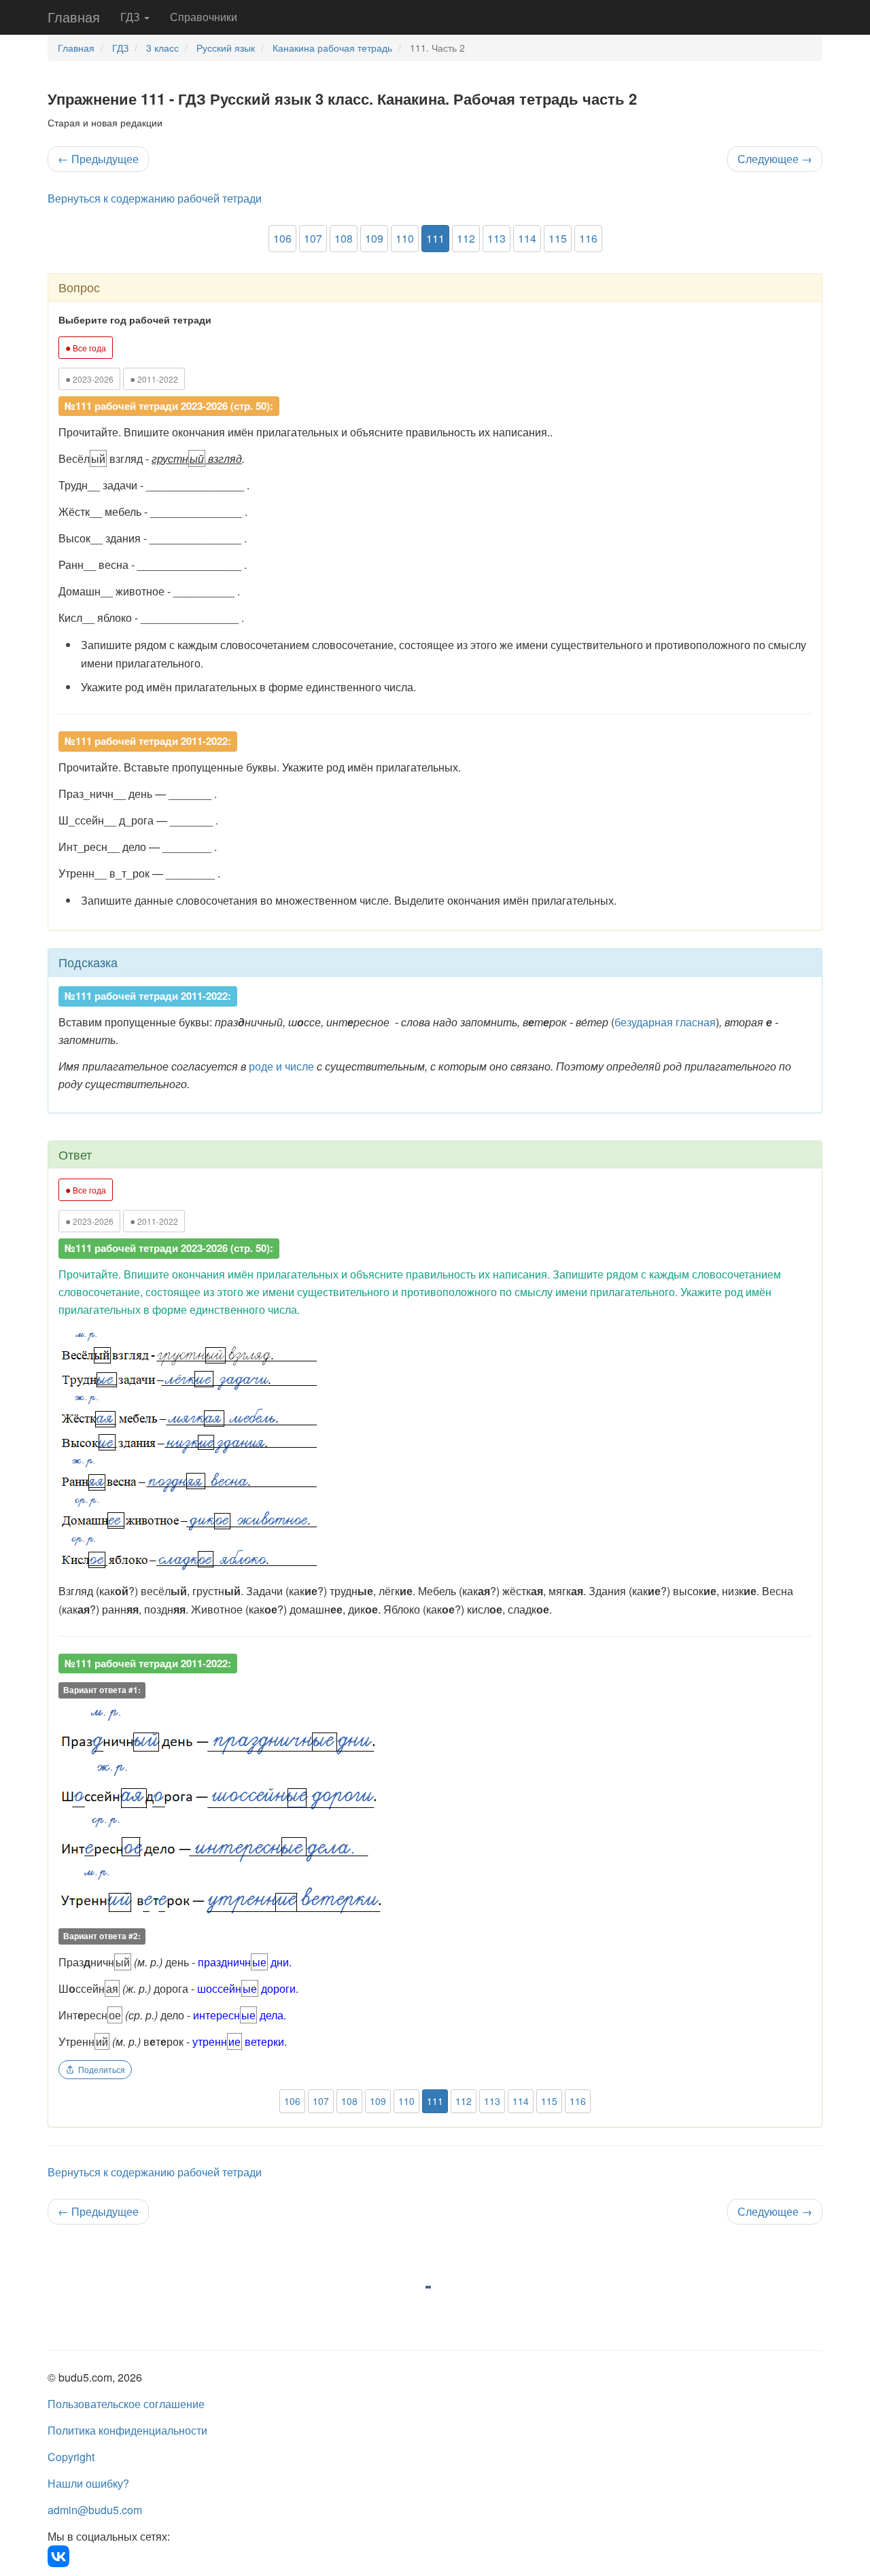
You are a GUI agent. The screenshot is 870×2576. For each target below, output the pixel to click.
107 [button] (313, 238)
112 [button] (466, 238)
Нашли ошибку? (88, 2483)
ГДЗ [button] (132, 17)
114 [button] (527, 238)
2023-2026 (89, 379)
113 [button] (497, 238)
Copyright (71, 2457)
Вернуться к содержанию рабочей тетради (155, 198)
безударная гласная (665, 1022)
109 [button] (374, 238)
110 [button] (405, 238)
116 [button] (588, 238)
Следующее (775, 159)
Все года (86, 347)
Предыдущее (98, 159)
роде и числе (281, 1066)
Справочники (204, 17)
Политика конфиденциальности (127, 2430)
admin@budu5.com (95, 2510)
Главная (74, 17)
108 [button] (344, 238)
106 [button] (282, 238)
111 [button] (435, 238)
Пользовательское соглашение (126, 2404)
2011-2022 (154, 379)
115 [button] (558, 238)
